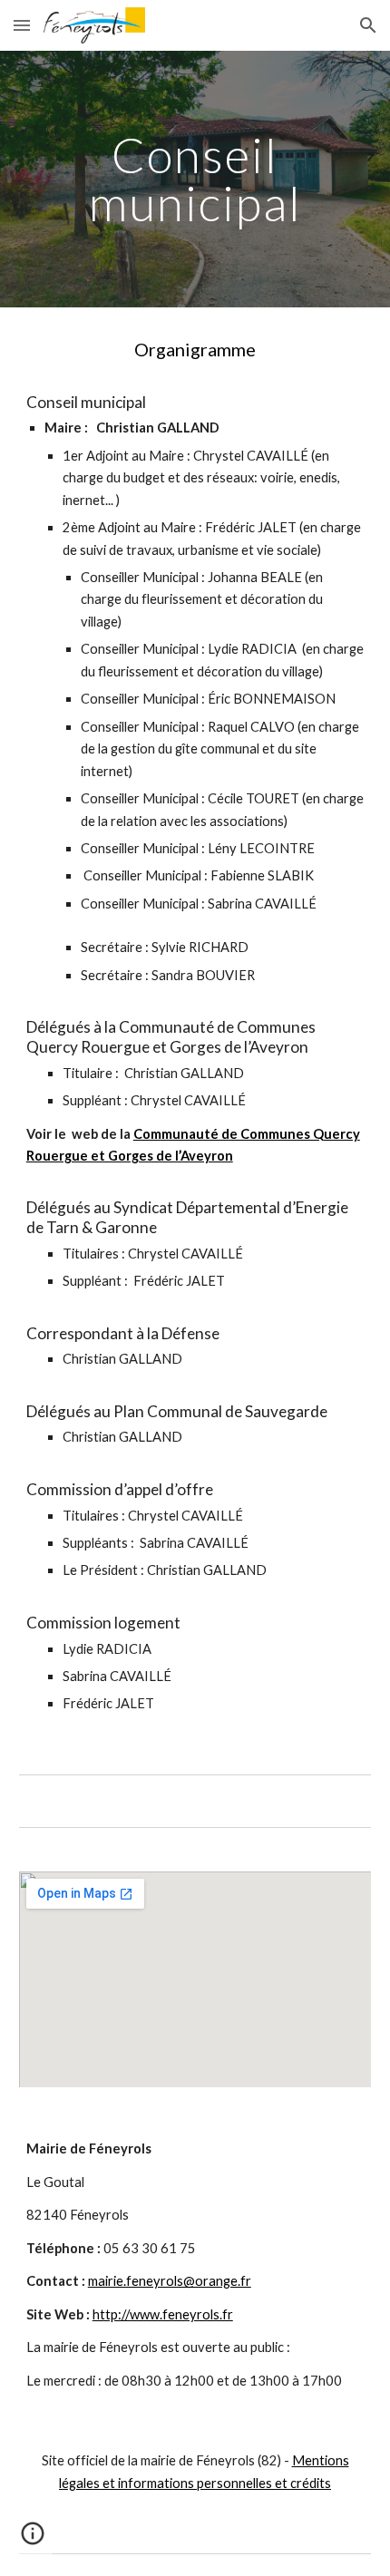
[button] (22, 25)
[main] (195, 179)
